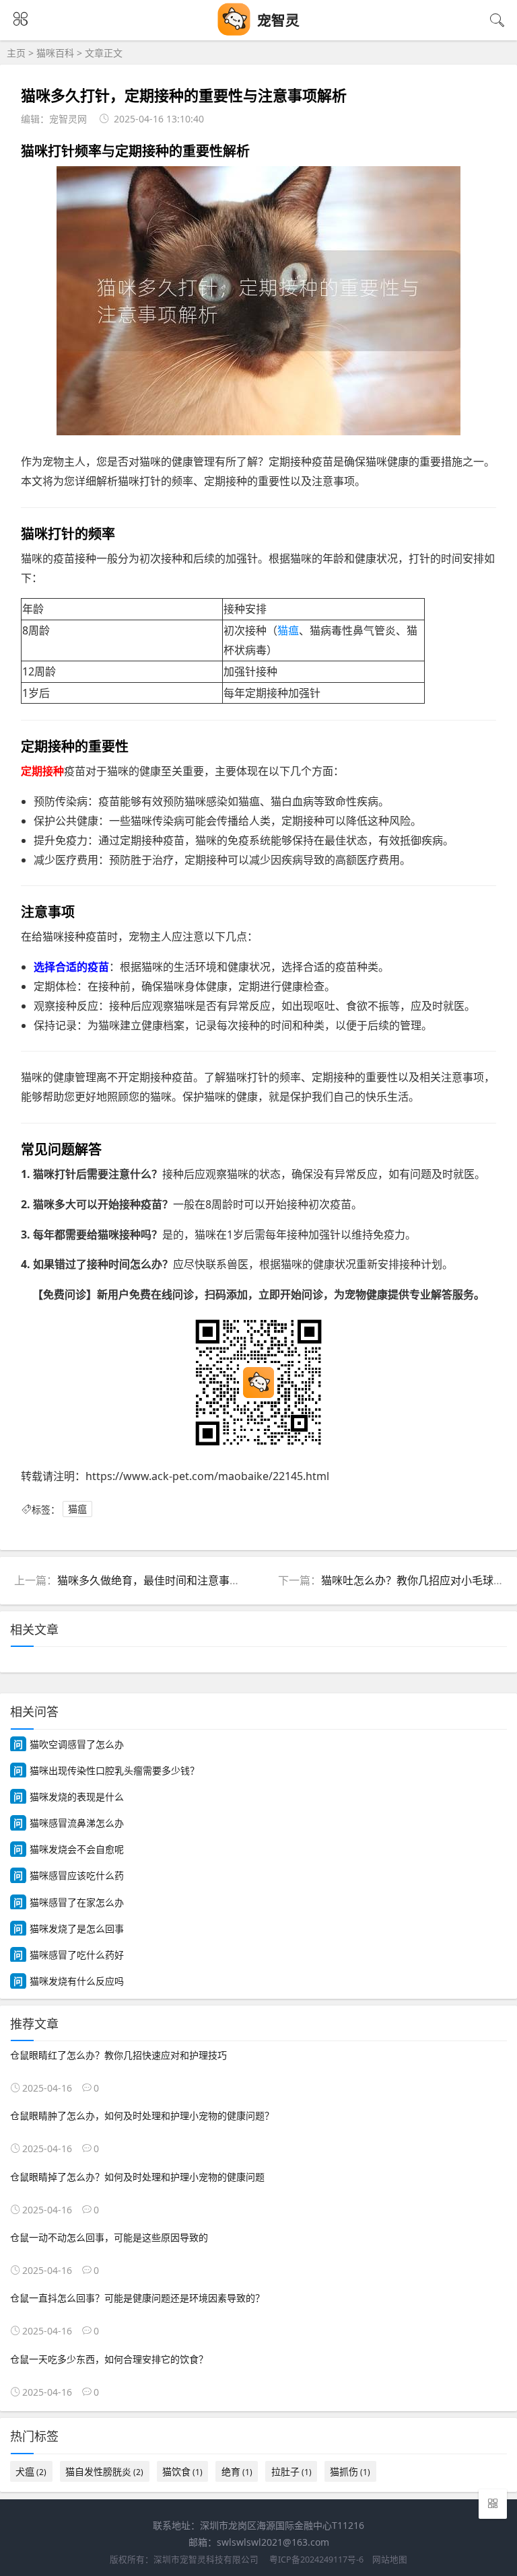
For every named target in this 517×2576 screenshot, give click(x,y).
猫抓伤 (350, 2471)
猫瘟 (288, 630)
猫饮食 (182, 2471)
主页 (16, 53)
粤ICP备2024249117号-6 (316, 2560)
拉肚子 (291, 2471)
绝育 (237, 2471)
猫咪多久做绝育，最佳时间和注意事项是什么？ (170, 1580)
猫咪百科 (55, 53)
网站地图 (390, 2560)
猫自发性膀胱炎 (104, 2471)
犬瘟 (31, 2471)
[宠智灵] (234, 32)
